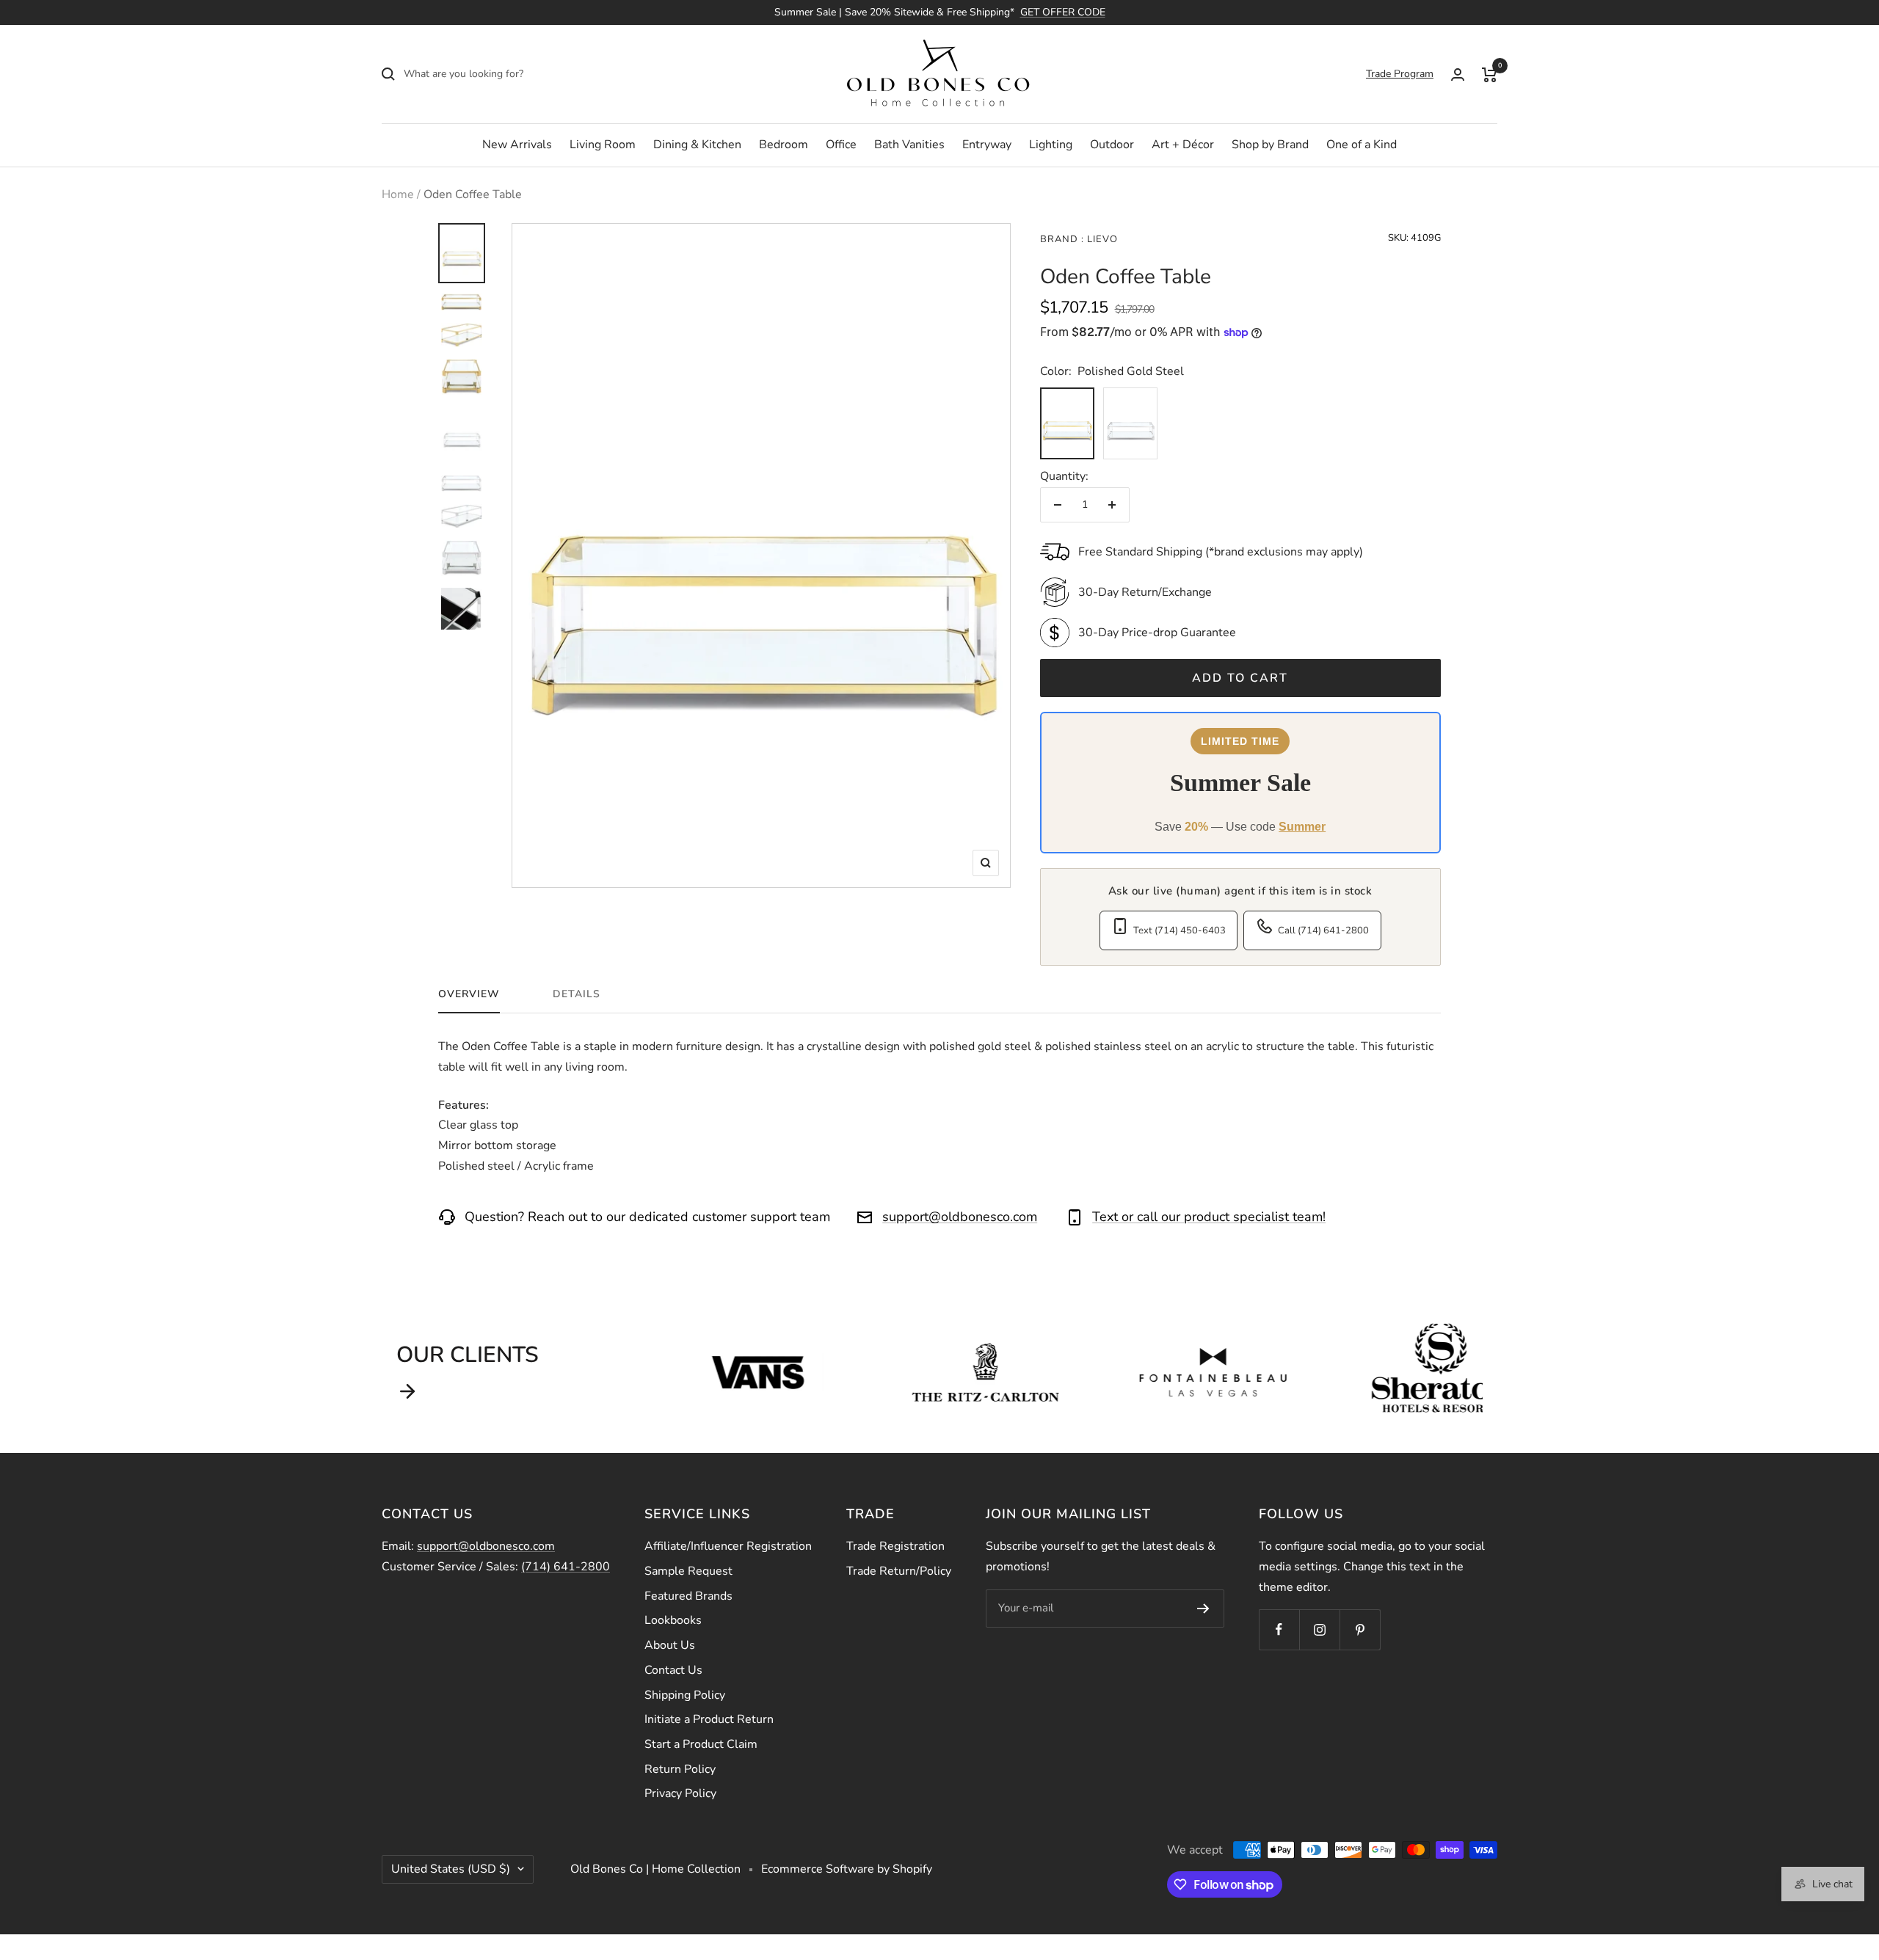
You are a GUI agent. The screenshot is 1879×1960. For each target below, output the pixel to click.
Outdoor (1112, 145)
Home (398, 194)
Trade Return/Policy (899, 1571)
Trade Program (1400, 74)
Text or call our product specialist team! (1209, 1217)
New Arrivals (517, 145)
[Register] (1203, 1609)
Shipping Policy (685, 1695)
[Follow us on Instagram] (1319, 1629)
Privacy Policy (680, 1793)
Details (577, 994)
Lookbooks (673, 1620)
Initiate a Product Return (709, 1719)
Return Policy (680, 1769)
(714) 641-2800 (566, 1567)
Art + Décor (1183, 145)
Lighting (1051, 145)
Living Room (603, 145)
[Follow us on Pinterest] (1360, 1629)
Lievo (1101, 239)
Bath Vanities (909, 145)
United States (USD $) (451, 1869)
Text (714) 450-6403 (1180, 930)
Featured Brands (688, 1596)
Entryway (987, 145)
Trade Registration (895, 1546)
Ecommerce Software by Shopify (847, 1869)
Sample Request (688, 1571)
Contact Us (673, 1670)
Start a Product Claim (701, 1744)
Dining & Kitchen (697, 145)
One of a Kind (1362, 145)
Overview (469, 994)
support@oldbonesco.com (960, 1217)
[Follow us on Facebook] (1279, 1629)
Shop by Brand (1270, 145)
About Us (670, 1645)
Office (841, 145)
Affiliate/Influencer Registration (728, 1546)
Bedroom (784, 145)
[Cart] (1490, 74)
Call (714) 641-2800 (1323, 930)
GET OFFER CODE (1063, 12)
